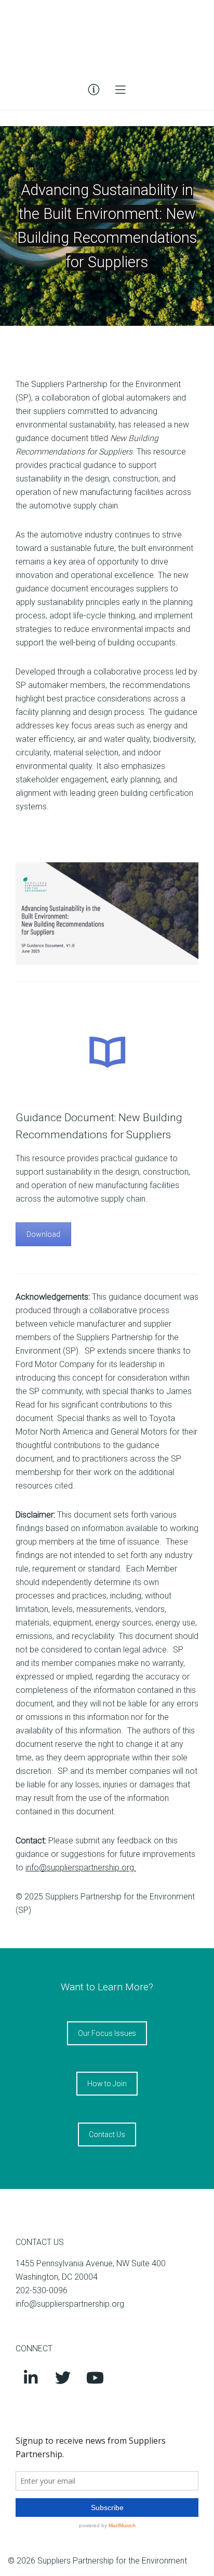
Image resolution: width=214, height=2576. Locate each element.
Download (43, 1234)
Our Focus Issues (107, 2033)
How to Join (107, 2084)
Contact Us (107, 2134)
